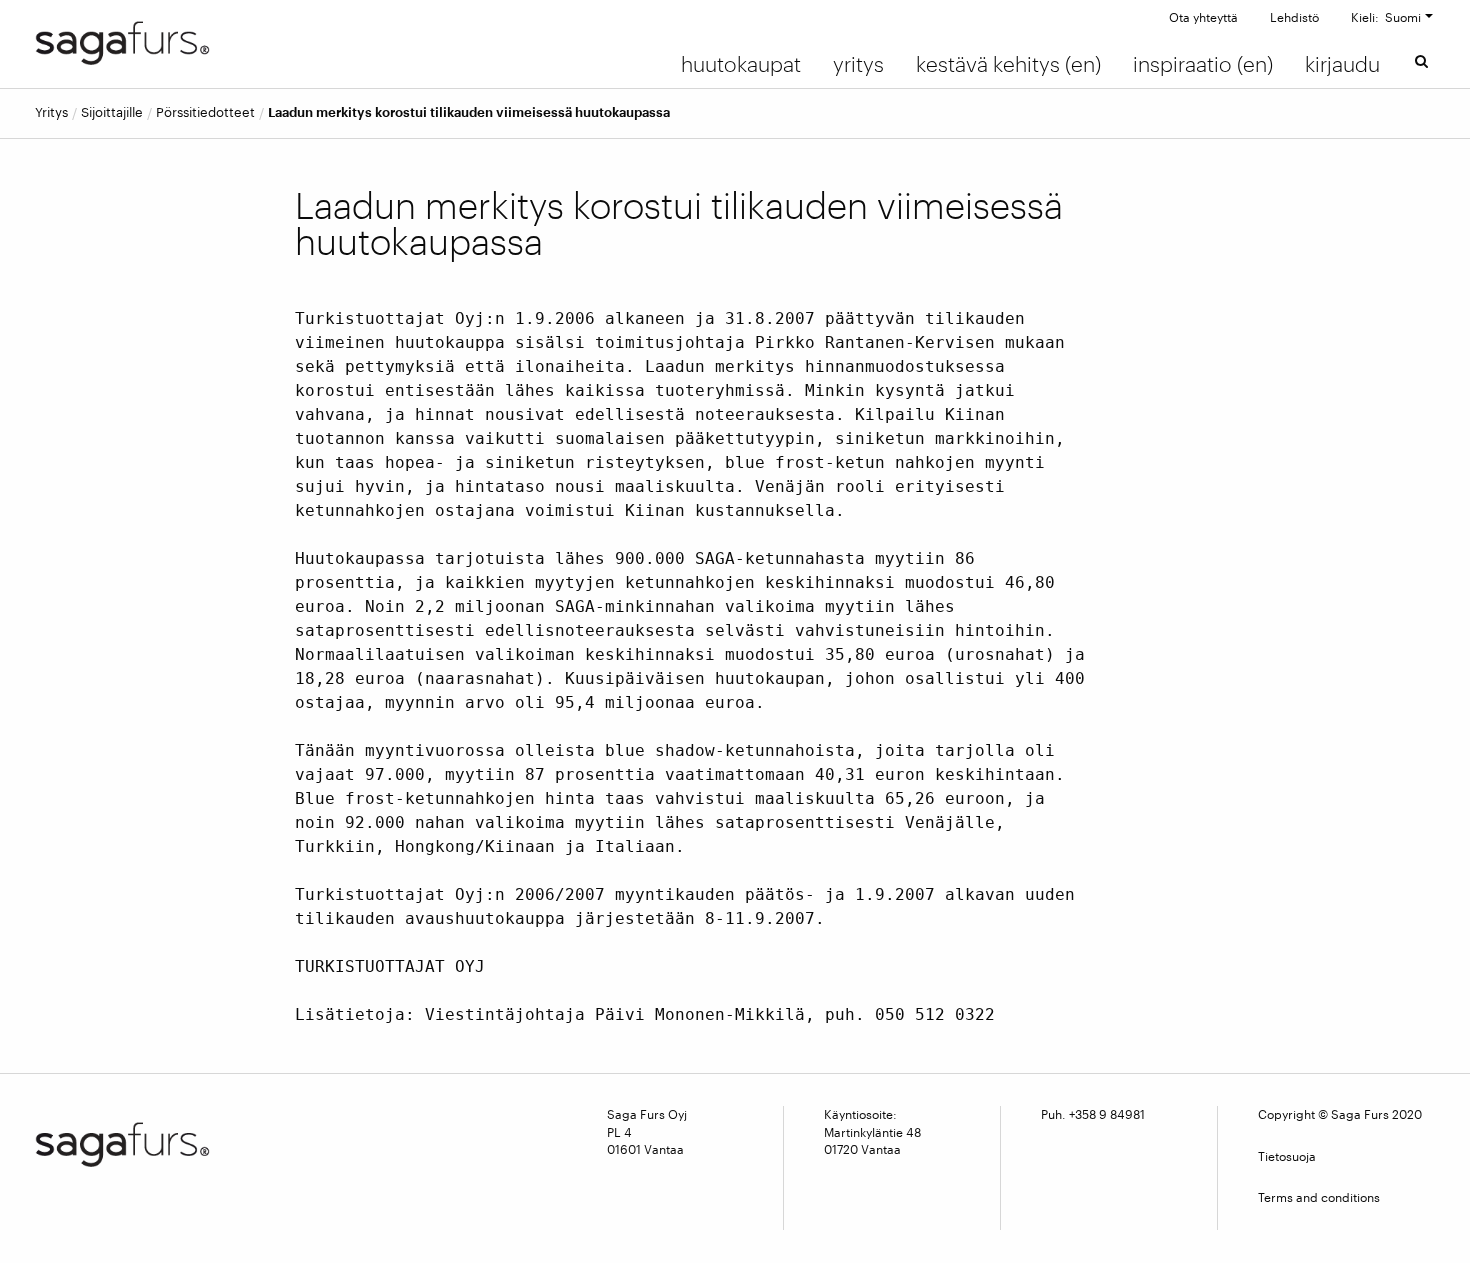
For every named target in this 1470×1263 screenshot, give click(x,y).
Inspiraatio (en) (1203, 64)
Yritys (858, 64)
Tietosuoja (1287, 1156)
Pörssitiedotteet (205, 112)
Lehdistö (1294, 17)
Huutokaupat (741, 64)
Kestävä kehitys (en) (1008, 64)
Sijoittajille (112, 112)
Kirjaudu (1342, 64)
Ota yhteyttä (1203, 17)
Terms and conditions (1319, 1197)
